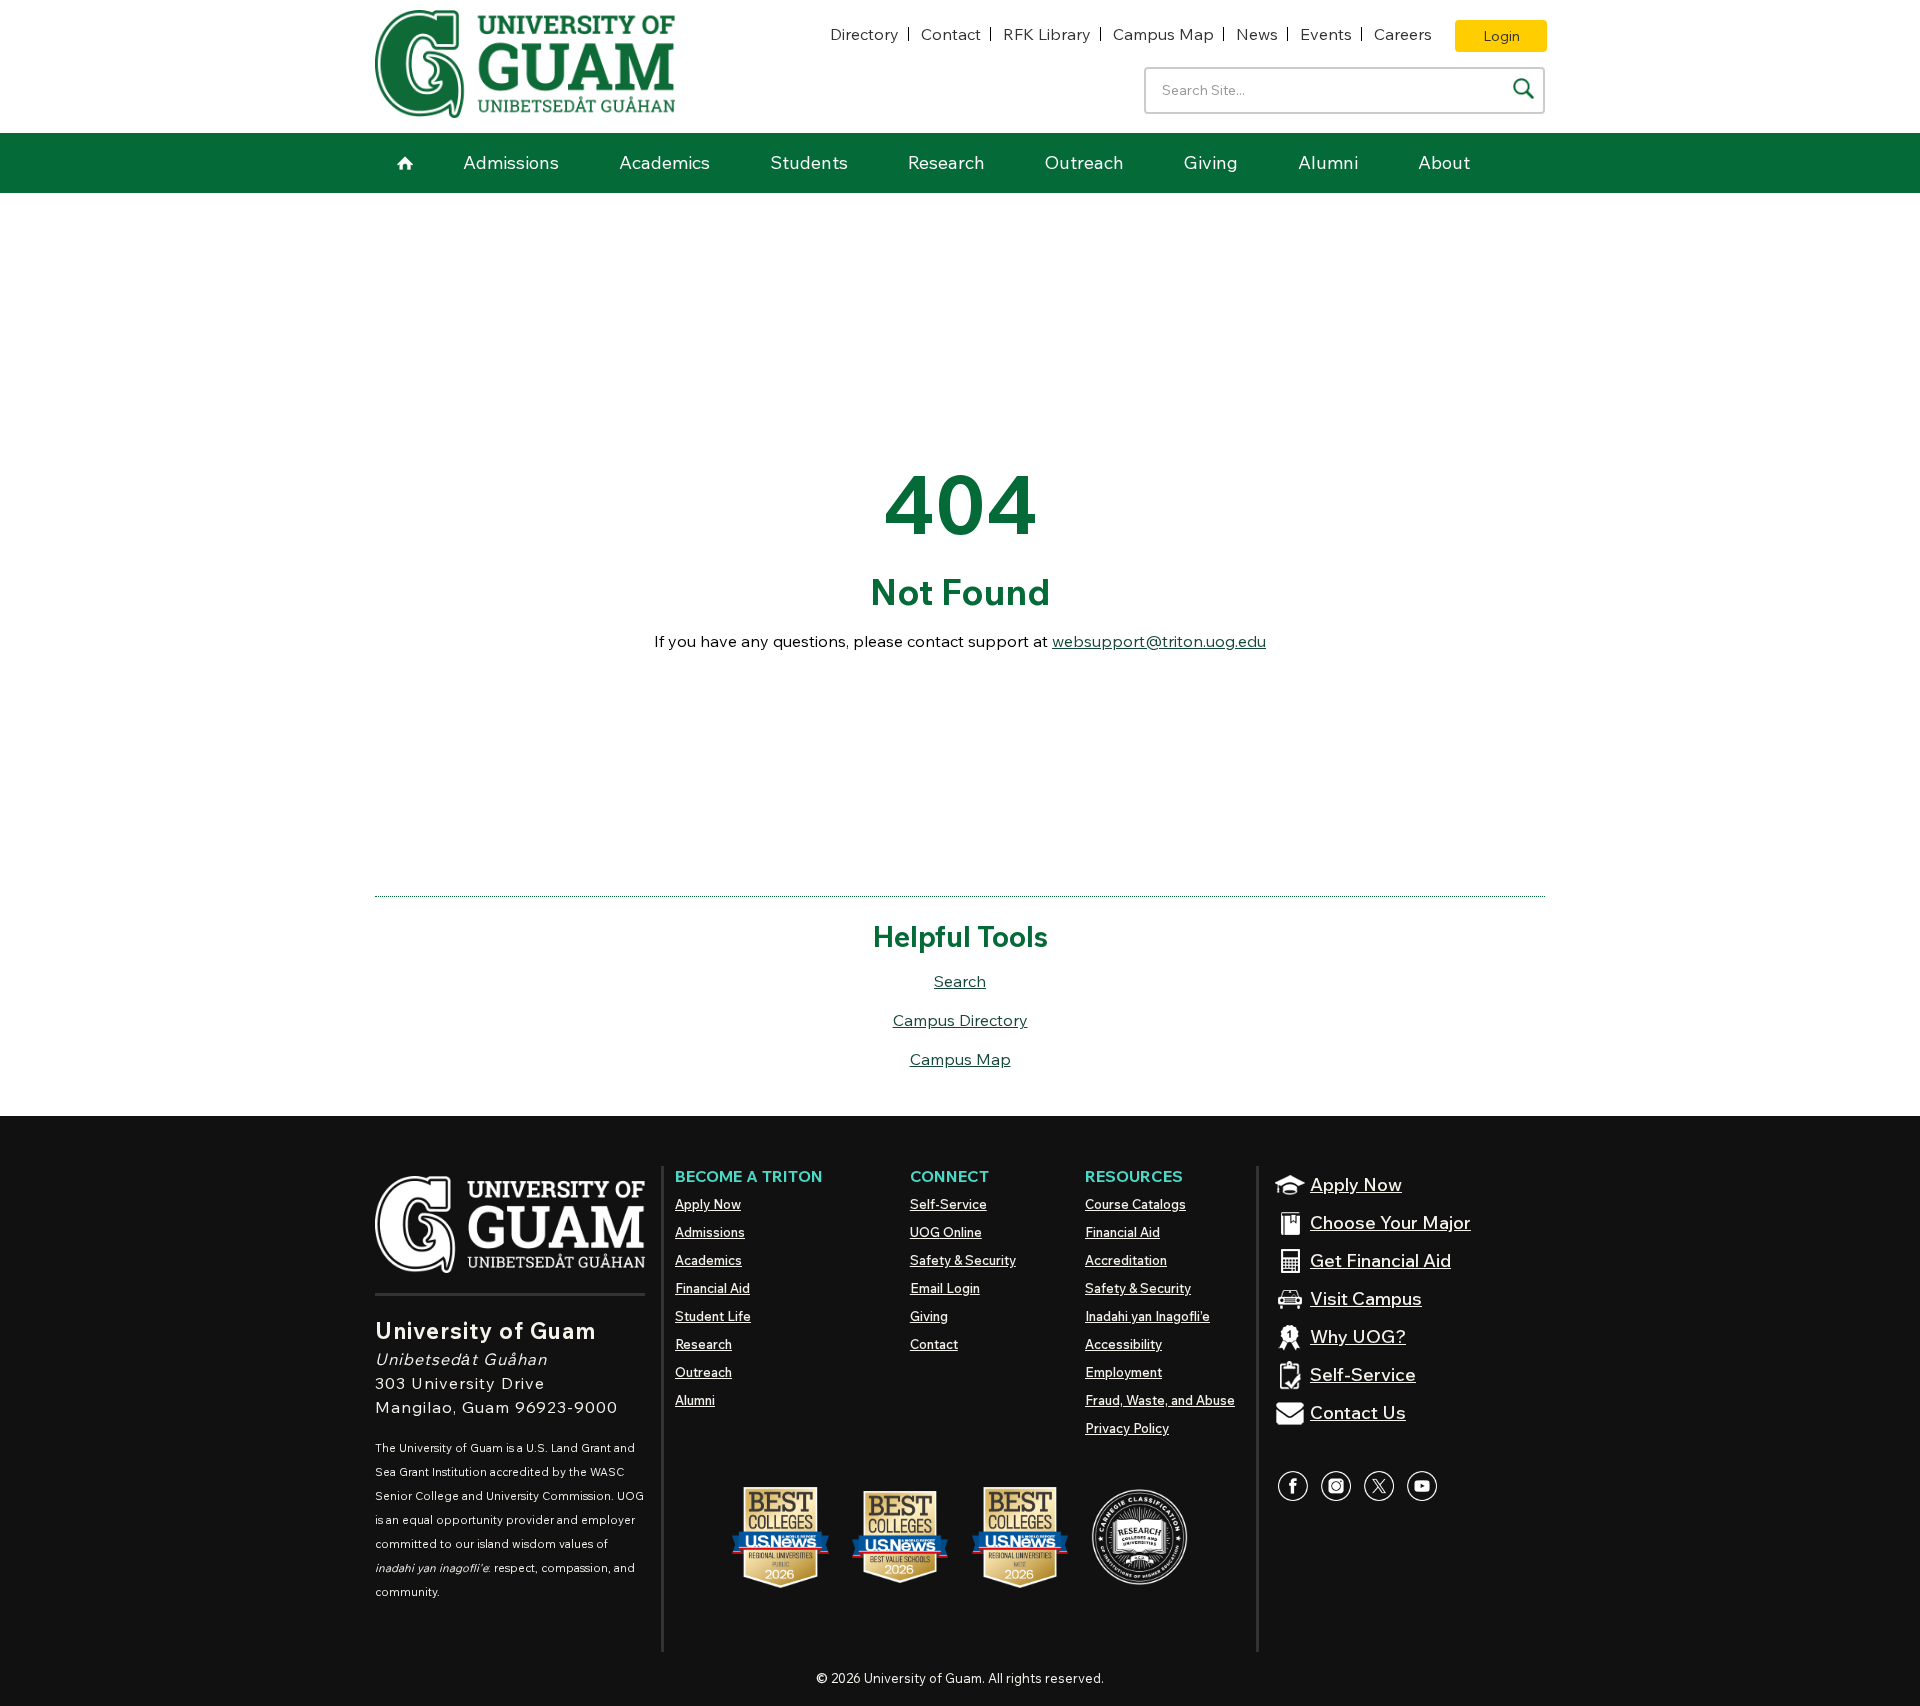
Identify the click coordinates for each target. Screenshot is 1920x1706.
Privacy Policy (1127, 1428)
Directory (864, 34)
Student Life (713, 1316)
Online (946, 1232)
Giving (1211, 162)
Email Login (945, 1288)
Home (405, 163)
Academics (664, 162)
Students (809, 162)
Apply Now (708, 1204)
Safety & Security (963, 1260)
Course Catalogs (1135, 1204)
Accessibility (1123, 1344)
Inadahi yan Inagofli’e (1147, 1316)
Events (1326, 34)
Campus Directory (960, 1020)
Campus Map (1163, 34)
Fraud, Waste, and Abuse (1160, 1400)
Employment (1123, 1372)
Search (960, 981)
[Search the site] (1523, 88)
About (1444, 162)
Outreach (1084, 162)
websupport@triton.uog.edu (1159, 641)
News (1257, 34)
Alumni (1328, 162)
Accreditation (1126, 1260)
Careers (1403, 34)
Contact (951, 34)
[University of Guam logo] (525, 64)
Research (946, 162)
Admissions (511, 162)
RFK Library (1047, 34)
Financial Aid (712, 1288)
